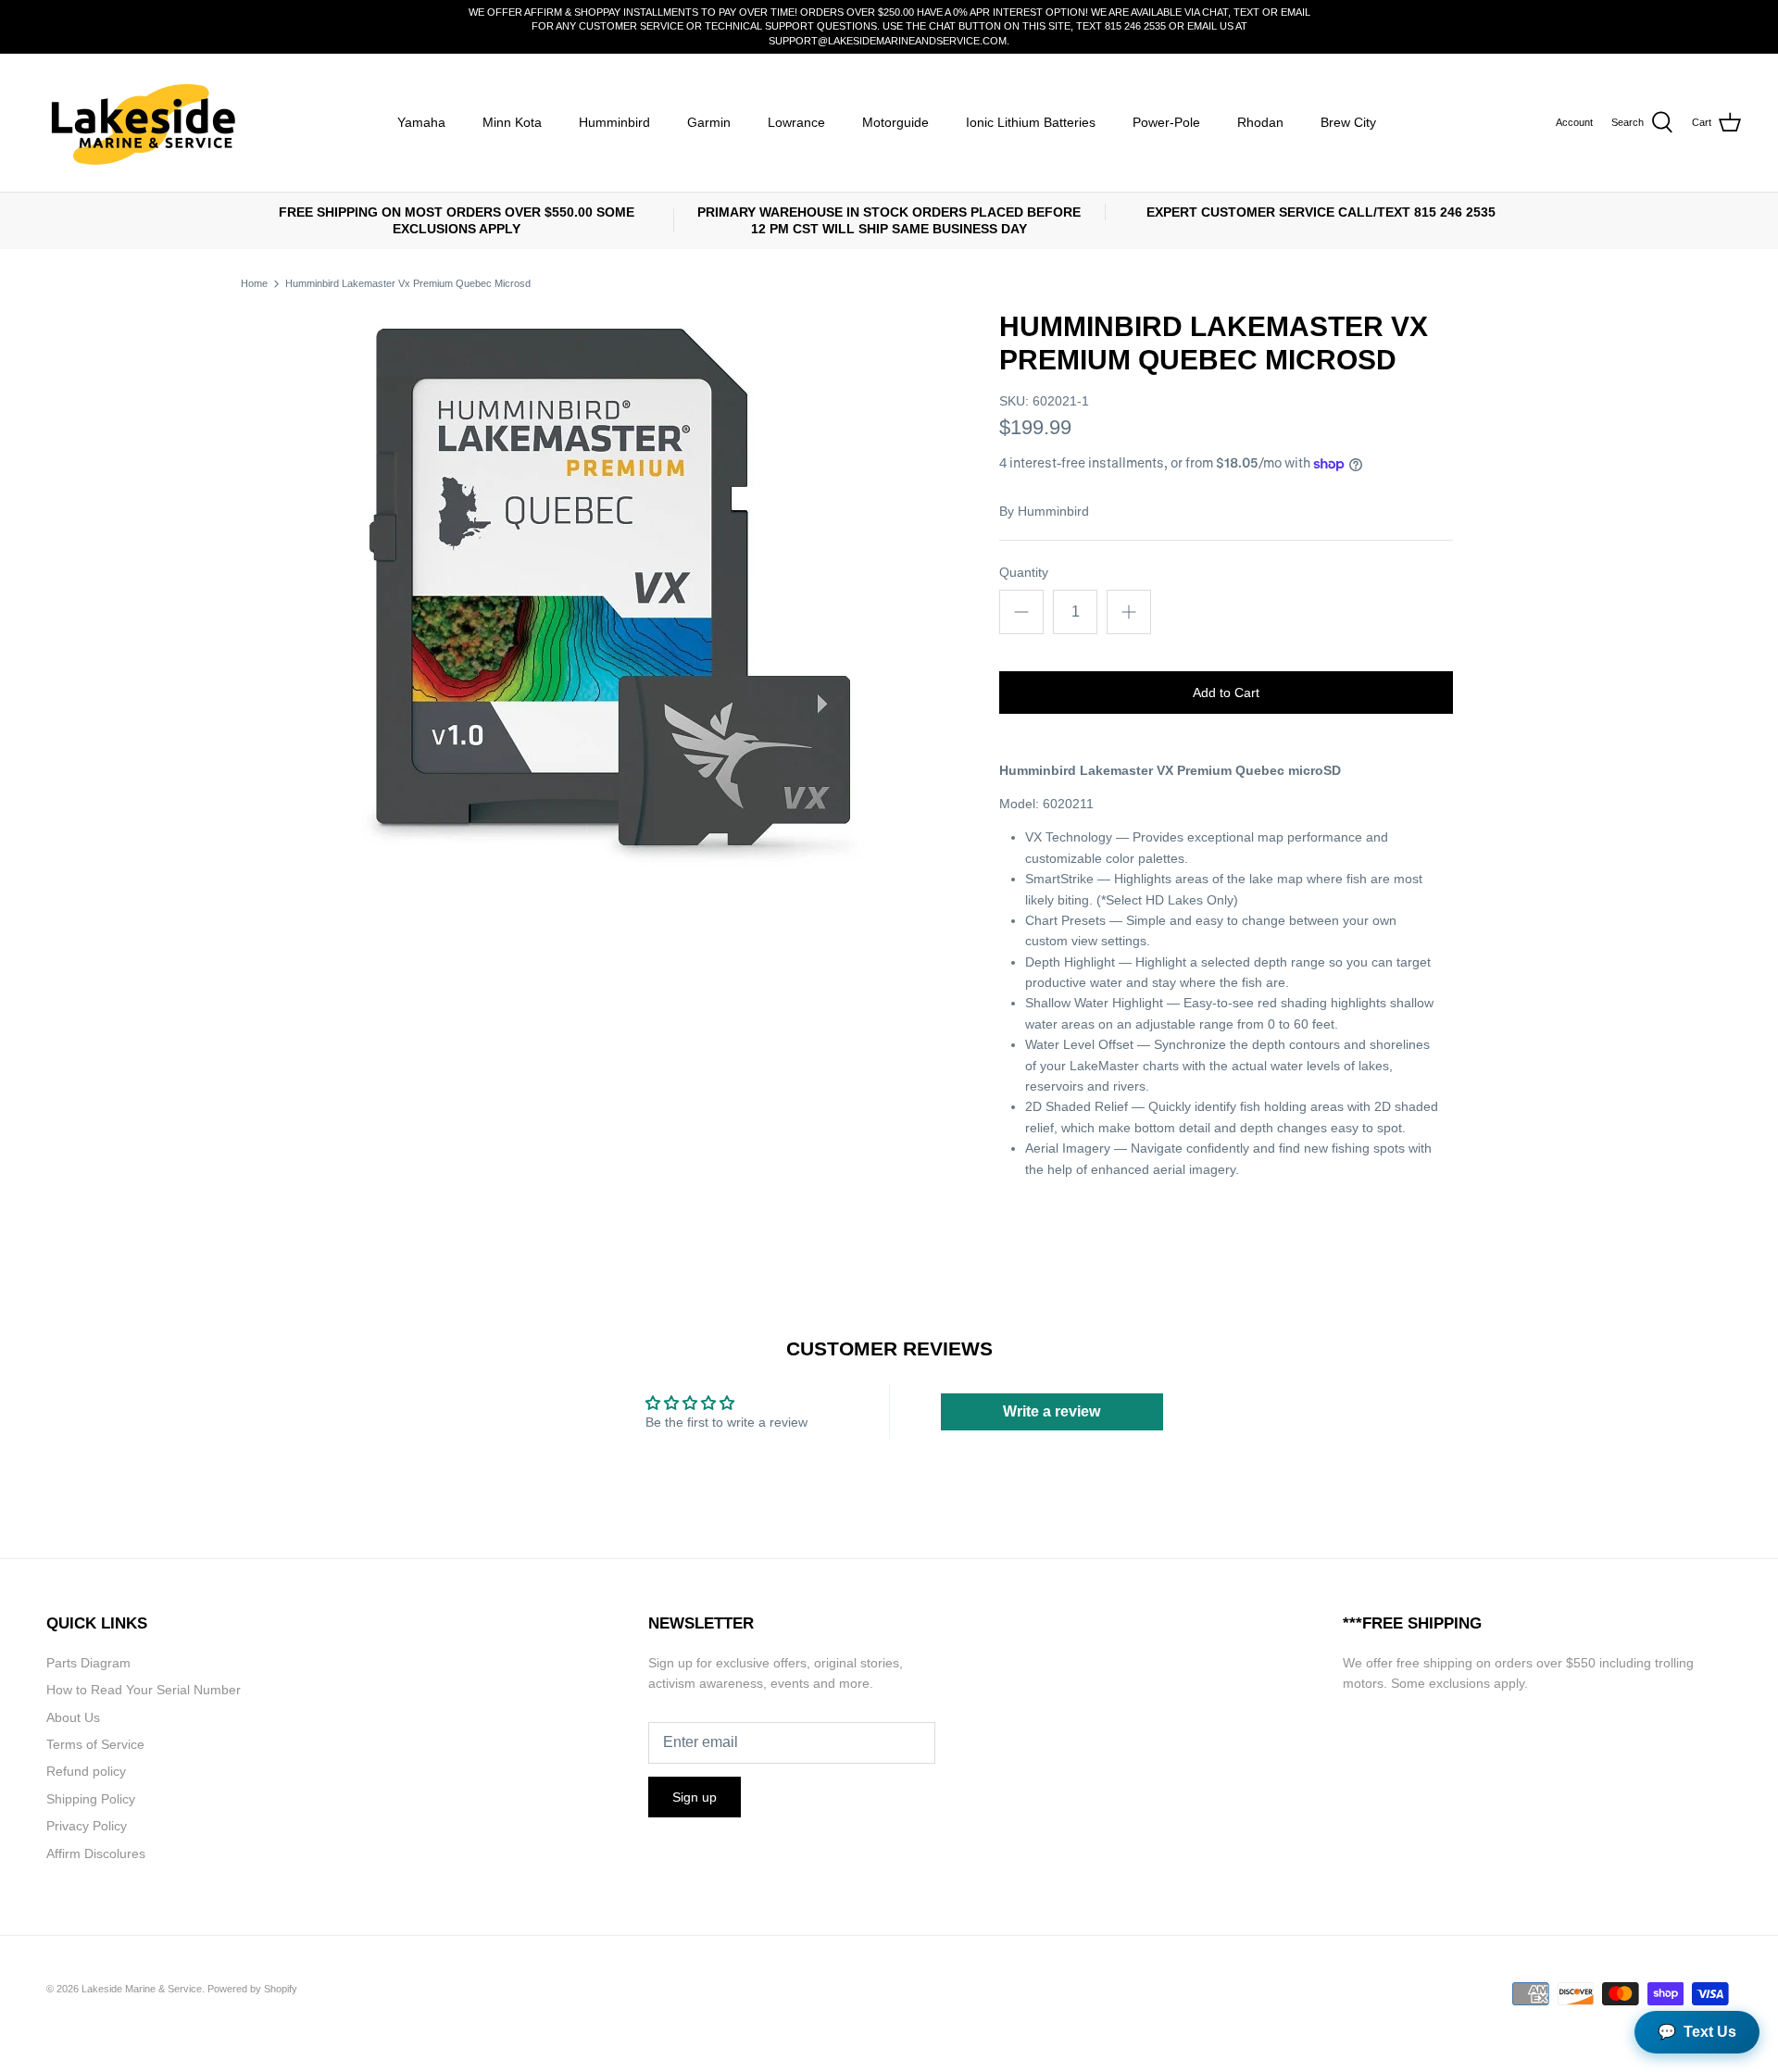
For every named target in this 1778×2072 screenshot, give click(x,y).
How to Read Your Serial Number (144, 1690)
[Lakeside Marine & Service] (141, 123)
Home (254, 283)
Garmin (709, 122)
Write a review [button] (1052, 1411)
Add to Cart (1226, 693)
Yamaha (421, 122)
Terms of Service (95, 1744)
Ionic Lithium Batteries (1031, 122)
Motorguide (895, 122)
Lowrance (796, 122)
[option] (617, 588)
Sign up (695, 1797)
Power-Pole (1166, 122)
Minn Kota (512, 122)
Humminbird (614, 122)
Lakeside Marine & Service (142, 1989)
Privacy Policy (87, 1826)
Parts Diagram (88, 1663)
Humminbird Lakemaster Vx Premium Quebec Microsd (408, 283)
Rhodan (1260, 122)
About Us (73, 1717)
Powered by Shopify (252, 1989)
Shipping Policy (91, 1799)
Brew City (1348, 122)
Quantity (1024, 572)
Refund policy (86, 1771)
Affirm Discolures (96, 1854)
